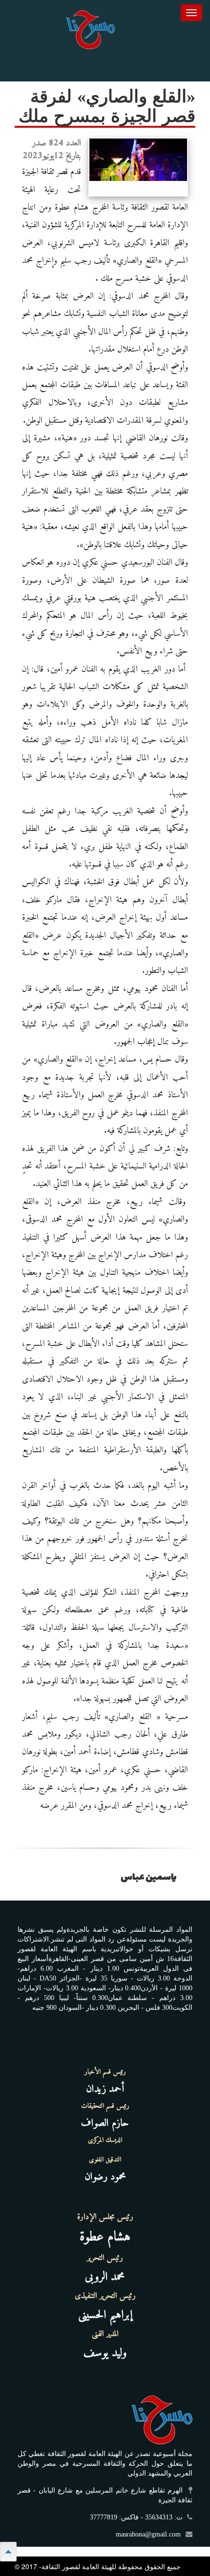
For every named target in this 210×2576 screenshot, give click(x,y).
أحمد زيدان (105, 2089)
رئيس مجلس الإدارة (105, 2217)
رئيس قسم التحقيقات (105, 2106)
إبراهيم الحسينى (105, 2315)
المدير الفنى (105, 2334)
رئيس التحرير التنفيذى (105, 2296)
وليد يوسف (105, 2353)
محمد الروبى (105, 2277)
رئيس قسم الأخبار (105, 2072)
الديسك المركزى (105, 2140)
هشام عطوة (105, 2237)
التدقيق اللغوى (105, 2160)
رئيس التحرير (105, 2258)
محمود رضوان (105, 2177)
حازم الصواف (105, 2123)
